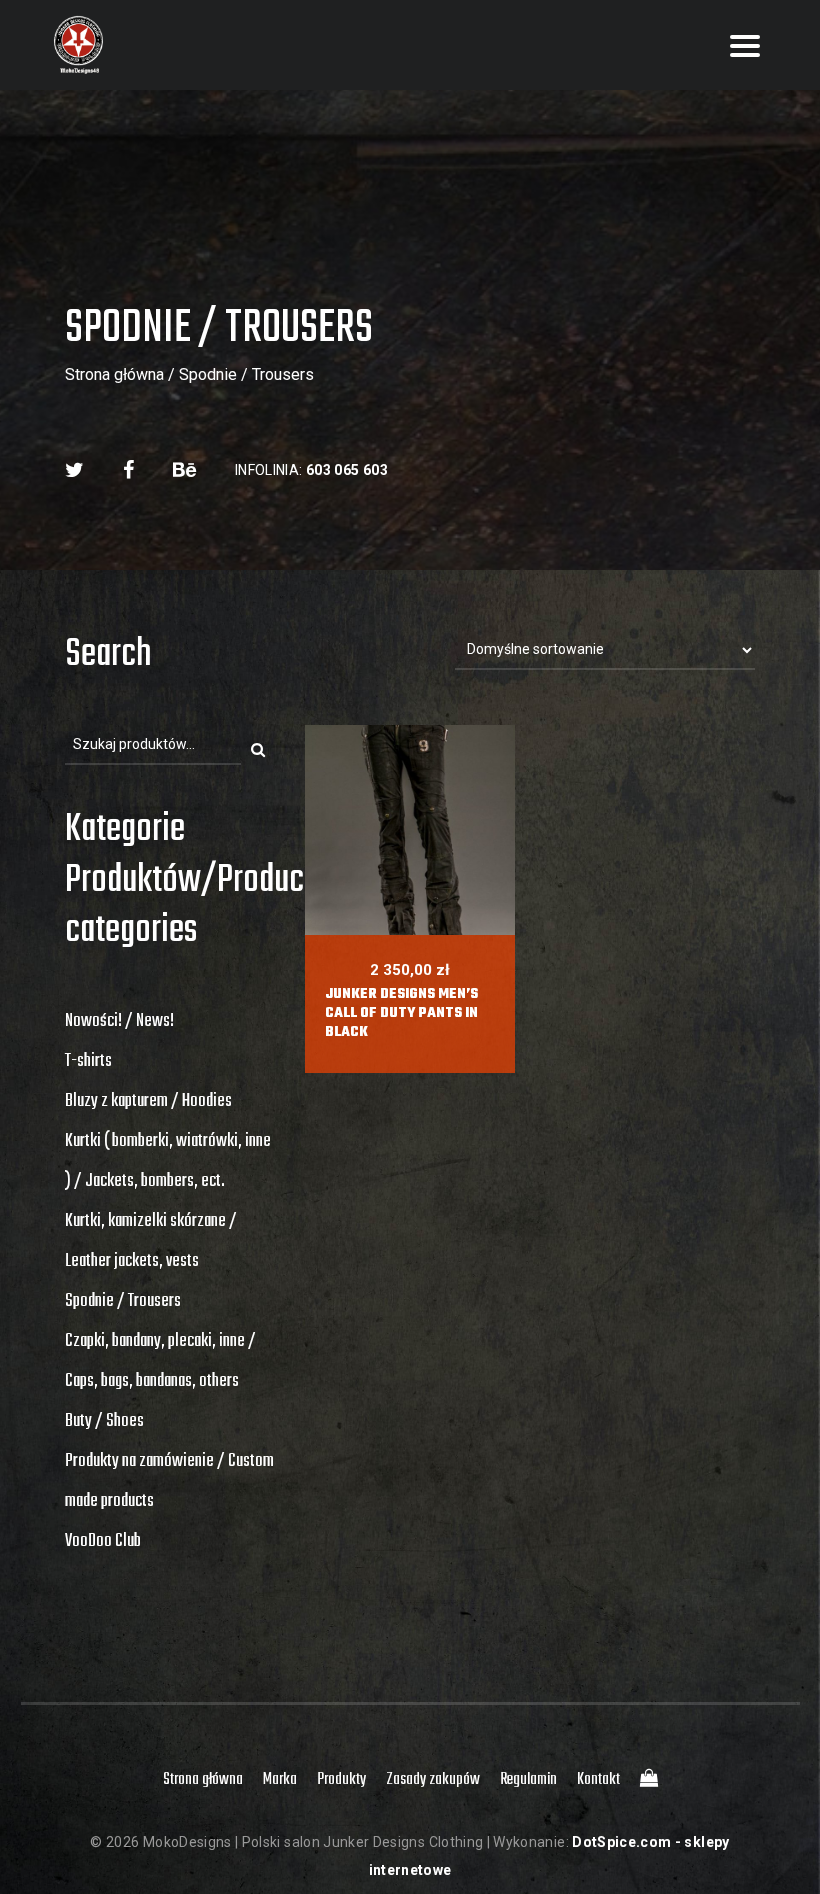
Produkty (341, 1780)
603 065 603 (347, 470)
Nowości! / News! (119, 1021)
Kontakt (598, 1780)
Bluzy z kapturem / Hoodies (148, 1101)
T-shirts (88, 1061)
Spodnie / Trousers (123, 1301)
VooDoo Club (103, 1541)
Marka (280, 1780)
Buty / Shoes (104, 1421)
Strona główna (114, 374)
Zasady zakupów (433, 1780)
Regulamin (528, 1780)
